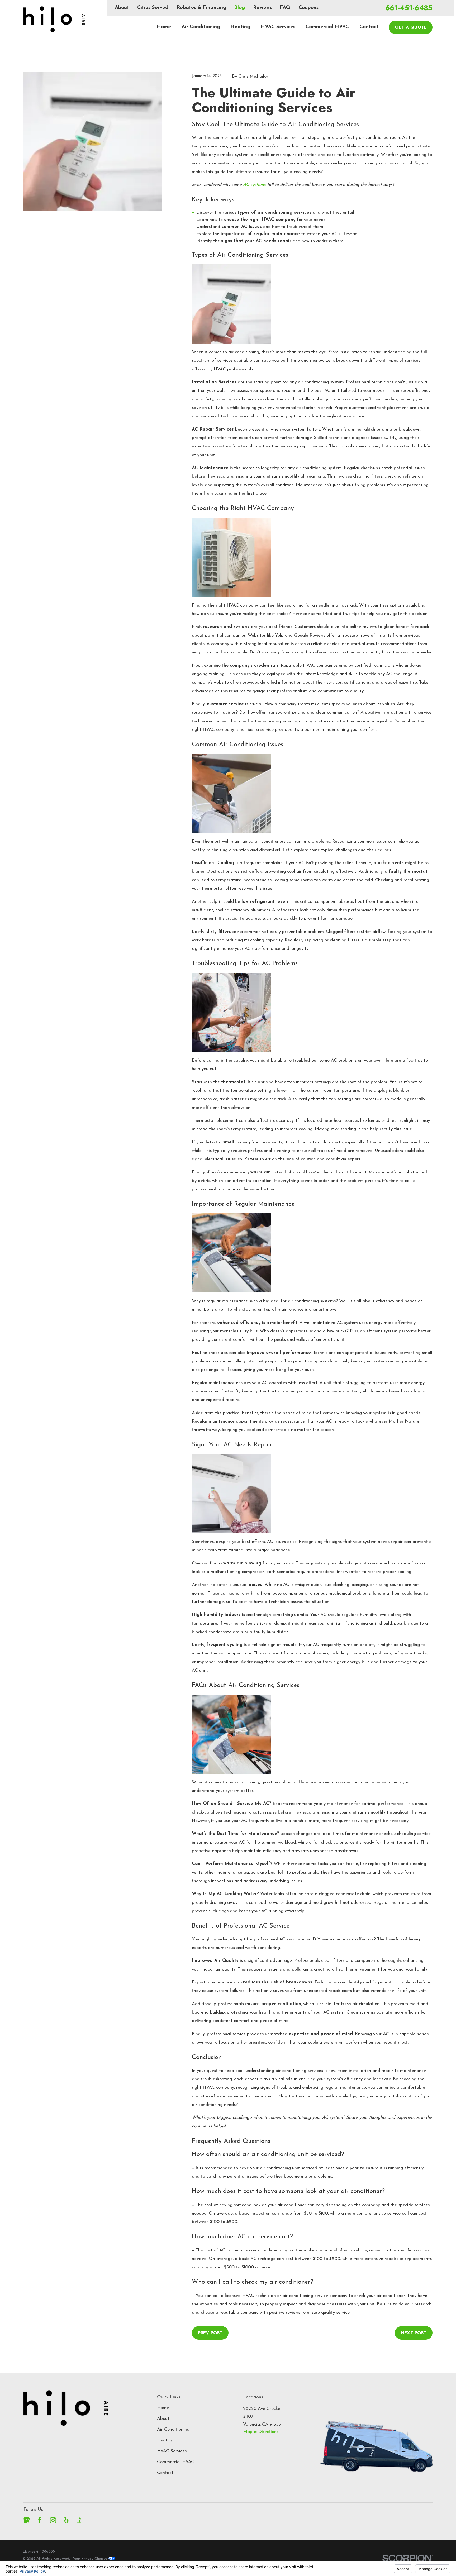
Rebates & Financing (201, 8)
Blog (239, 8)
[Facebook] (40, 2520)
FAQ (285, 8)
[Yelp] (66, 2520)
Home (163, 2408)
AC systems (254, 185)
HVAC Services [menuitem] (278, 27)
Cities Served (153, 8)
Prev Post (210, 2333)
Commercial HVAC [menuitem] (327, 27)
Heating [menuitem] (240, 27)
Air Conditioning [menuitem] (201, 27)
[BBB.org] (79, 2520)
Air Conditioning (173, 2429)
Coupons (308, 8)
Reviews (262, 8)
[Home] (54, 19)
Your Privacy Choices (91, 2559)
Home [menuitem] (164, 27)
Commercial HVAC (176, 2462)
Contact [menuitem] (369, 27)
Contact (165, 2473)
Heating (165, 2440)
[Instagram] (53, 2520)
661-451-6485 (409, 8)
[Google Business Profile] (27, 2520)
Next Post (414, 2333)
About (122, 8)
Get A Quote (411, 27)
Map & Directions (261, 2432)
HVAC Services (172, 2451)
